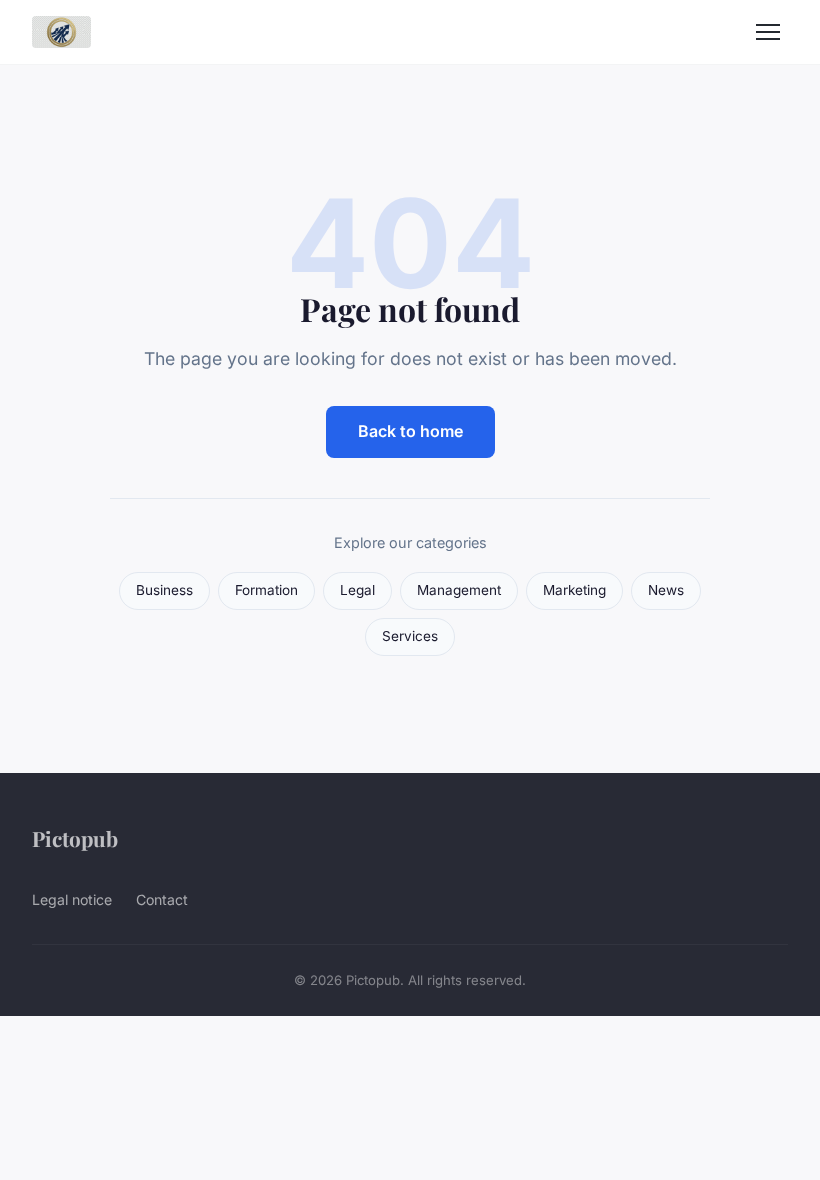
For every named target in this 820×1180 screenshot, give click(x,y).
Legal (357, 590)
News (666, 590)
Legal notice (72, 899)
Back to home (410, 431)
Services (410, 636)
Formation (266, 590)
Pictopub (75, 838)
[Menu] (768, 32)
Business (164, 590)
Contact (162, 899)
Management (459, 590)
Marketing (574, 590)
